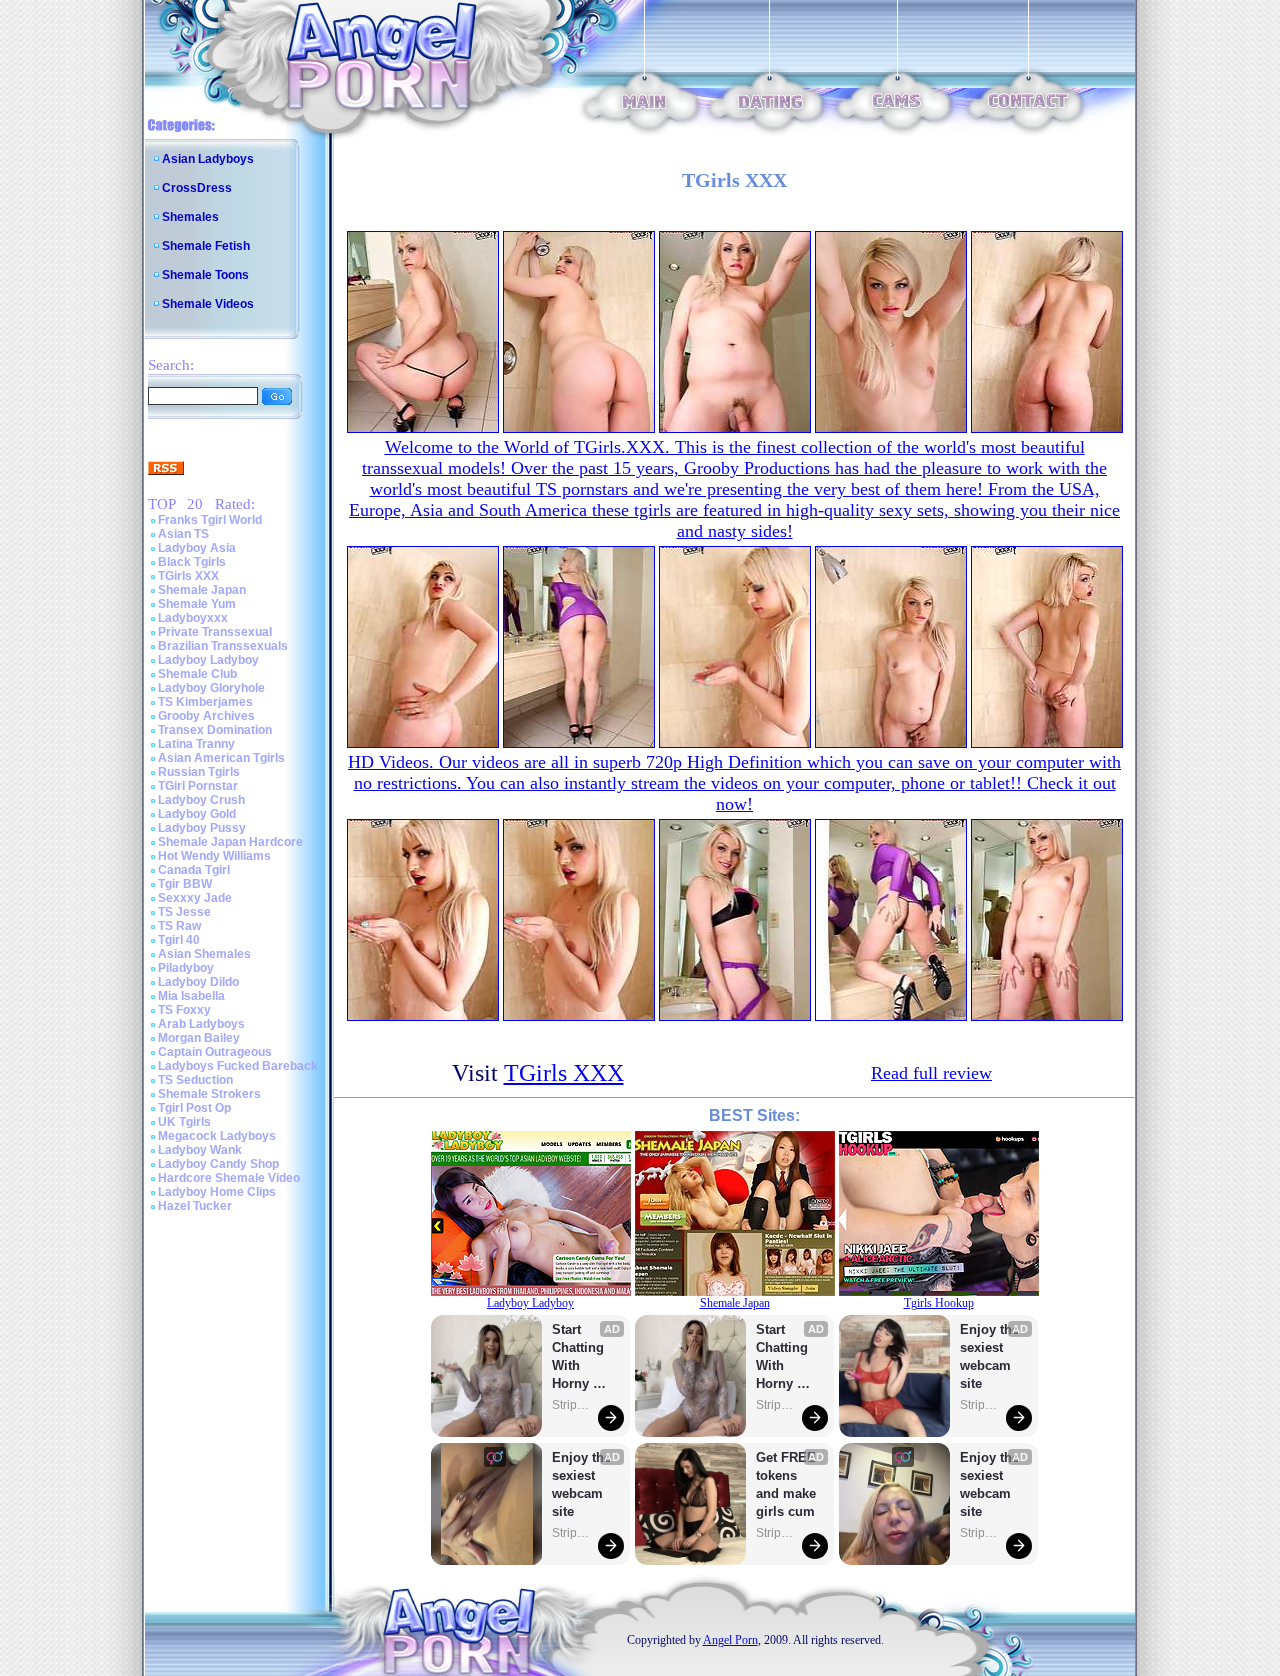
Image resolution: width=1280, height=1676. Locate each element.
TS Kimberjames (205, 702)
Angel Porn (730, 1640)
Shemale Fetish (206, 246)
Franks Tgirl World (210, 520)
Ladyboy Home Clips (217, 1192)
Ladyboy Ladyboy (208, 660)
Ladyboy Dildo (198, 982)
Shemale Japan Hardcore (230, 842)
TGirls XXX (188, 576)
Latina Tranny (196, 744)
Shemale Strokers (209, 1094)
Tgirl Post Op (194, 1108)
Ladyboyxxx (193, 618)
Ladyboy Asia (197, 548)
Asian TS (183, 534)
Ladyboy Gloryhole (211, 688)
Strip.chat (572, 1405)
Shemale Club (197, 674)
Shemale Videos (208, 304)
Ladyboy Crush (201, 800)
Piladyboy (186, 968)
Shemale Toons (205, 275)
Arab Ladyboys (201, 1024)
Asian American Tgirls (221, 758)
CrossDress (197, 188)
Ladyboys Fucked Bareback (238, 1066)
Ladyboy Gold (197, 814)
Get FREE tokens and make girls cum (786, 1484)
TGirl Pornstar (198, 786)
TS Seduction (195, 1080)
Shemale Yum (197, 604)
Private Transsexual (215, 632)
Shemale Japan (202, 590)
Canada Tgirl (194, 870)
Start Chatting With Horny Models (580, 1357)
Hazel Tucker (195, 1206)
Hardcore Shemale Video (229, 1178)
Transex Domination (215, 730)
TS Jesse (184, 912)
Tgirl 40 (179, 940)
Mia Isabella (191, 996)
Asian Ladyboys (208, 159)
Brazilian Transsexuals (223, 646)
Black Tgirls (192, 562)
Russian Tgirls (199, 772)
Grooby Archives (206, 716)
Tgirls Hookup (939, 1303)
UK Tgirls (184, 1122)
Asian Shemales (204, 954)
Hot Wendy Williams (214, 856)
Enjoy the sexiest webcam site (582, 1484)
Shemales (190, 217)
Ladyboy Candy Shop (218, 1164)
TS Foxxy (184, 1010)
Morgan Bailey (199, 1038)
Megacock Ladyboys (217, 1136)
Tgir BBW (185, 884)
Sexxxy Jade (195, 898)
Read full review (931, 1073)
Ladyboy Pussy (202, 828)
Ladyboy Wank (200, 1150)
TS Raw (179, 926)
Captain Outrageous (215, 1052)
